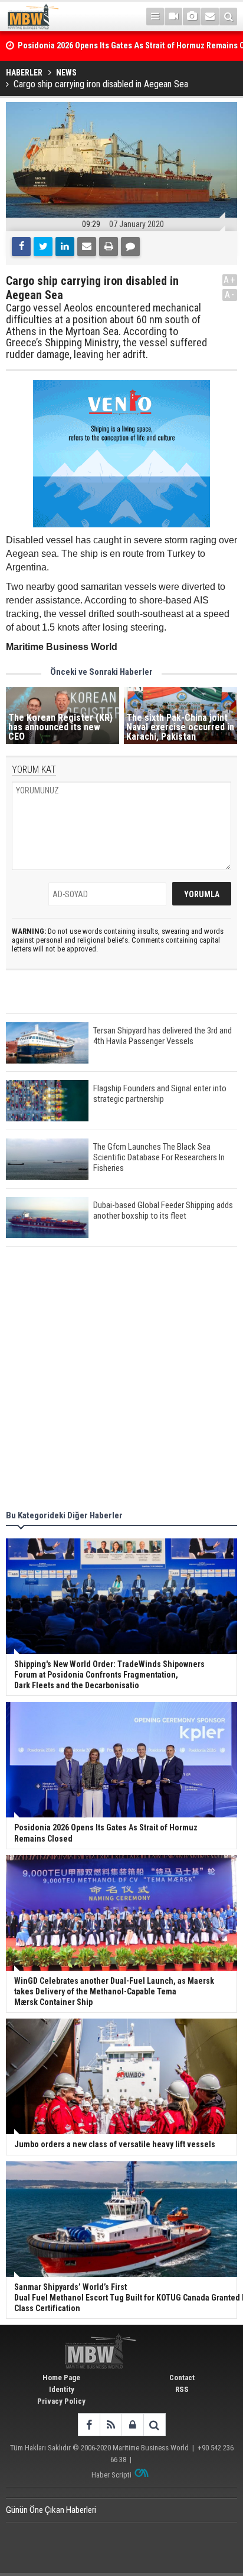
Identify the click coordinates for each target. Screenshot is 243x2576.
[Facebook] (21, 247)
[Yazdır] (109, 247)
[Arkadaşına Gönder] (87, 247)
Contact (182, 2378)
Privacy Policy (61, 2401)
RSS (182, 2389)
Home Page (61, 2378)
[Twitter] (43, 247)
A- (230, 295)
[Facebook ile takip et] (89, 2425)
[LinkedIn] (65, 247)
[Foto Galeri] (192, 17)
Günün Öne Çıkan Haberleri (51, 2510)
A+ (230, 280)
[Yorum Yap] (130, 247)
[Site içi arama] (228, 17)
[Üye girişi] (132, 2425)
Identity (62, 2389)
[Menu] (155, 17)
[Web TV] (173, 17)
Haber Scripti (111, 2475)
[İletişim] (210, 17)
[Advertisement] (121, 1380)
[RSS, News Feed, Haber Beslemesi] (111, 2425)
